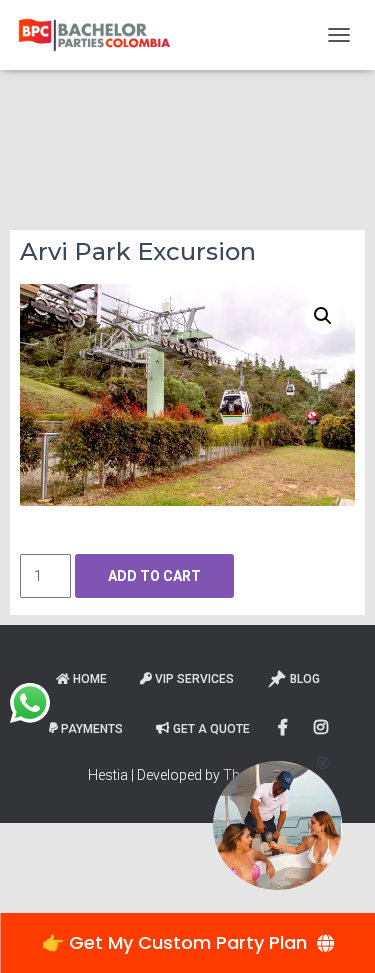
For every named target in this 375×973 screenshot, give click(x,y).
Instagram (322, 728)
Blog (305, 679)
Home (90, 679)
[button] (323, 316)
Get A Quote (211, 729)
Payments (92, 729)
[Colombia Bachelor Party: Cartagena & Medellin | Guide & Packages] (102, 35)
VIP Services (194, 679)
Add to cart (154, 576)
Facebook (284, 728)
